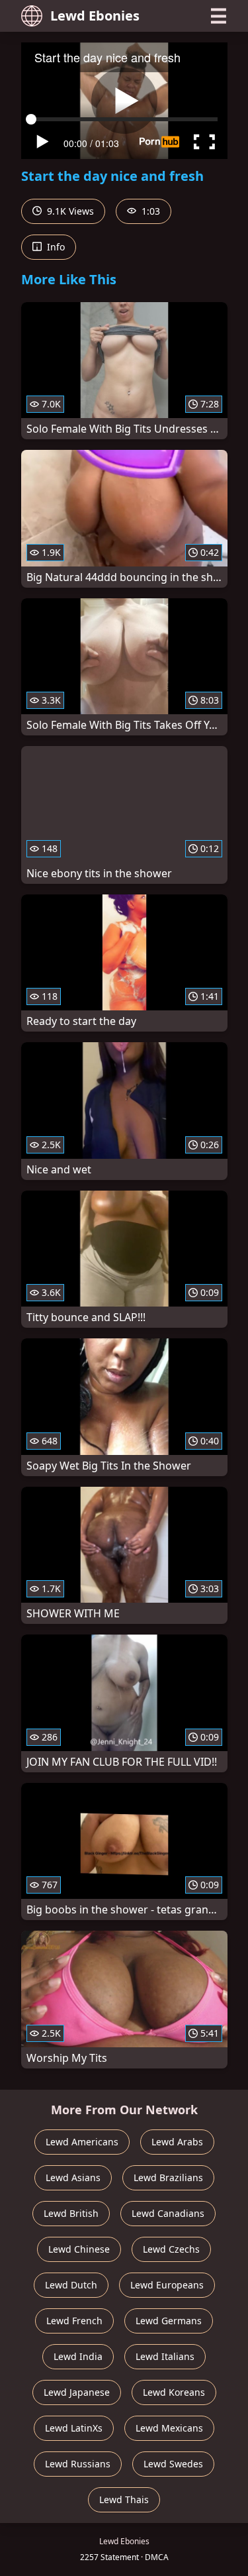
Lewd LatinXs (74, 2428)
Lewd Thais (124, 2499)
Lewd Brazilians (168, 2177)
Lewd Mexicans (169, 2428)
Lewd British (71, 2213)
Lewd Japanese (77, 2392)
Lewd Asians (73, 2177)
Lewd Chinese (79, 2249)
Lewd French (74, 2321)
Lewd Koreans (174, 2392)
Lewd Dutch (71, 2285)
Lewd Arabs (177, 2142)
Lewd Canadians (168, 2213)
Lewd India (78, 2356)
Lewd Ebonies (95, 16)
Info (55, 247)
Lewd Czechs (171, 2249)
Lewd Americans (82, 2142)
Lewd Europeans (167, 2285)
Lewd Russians (78, 2464)
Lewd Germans (169, 2321)
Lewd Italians (165, 2356)
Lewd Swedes (173, 2464)
